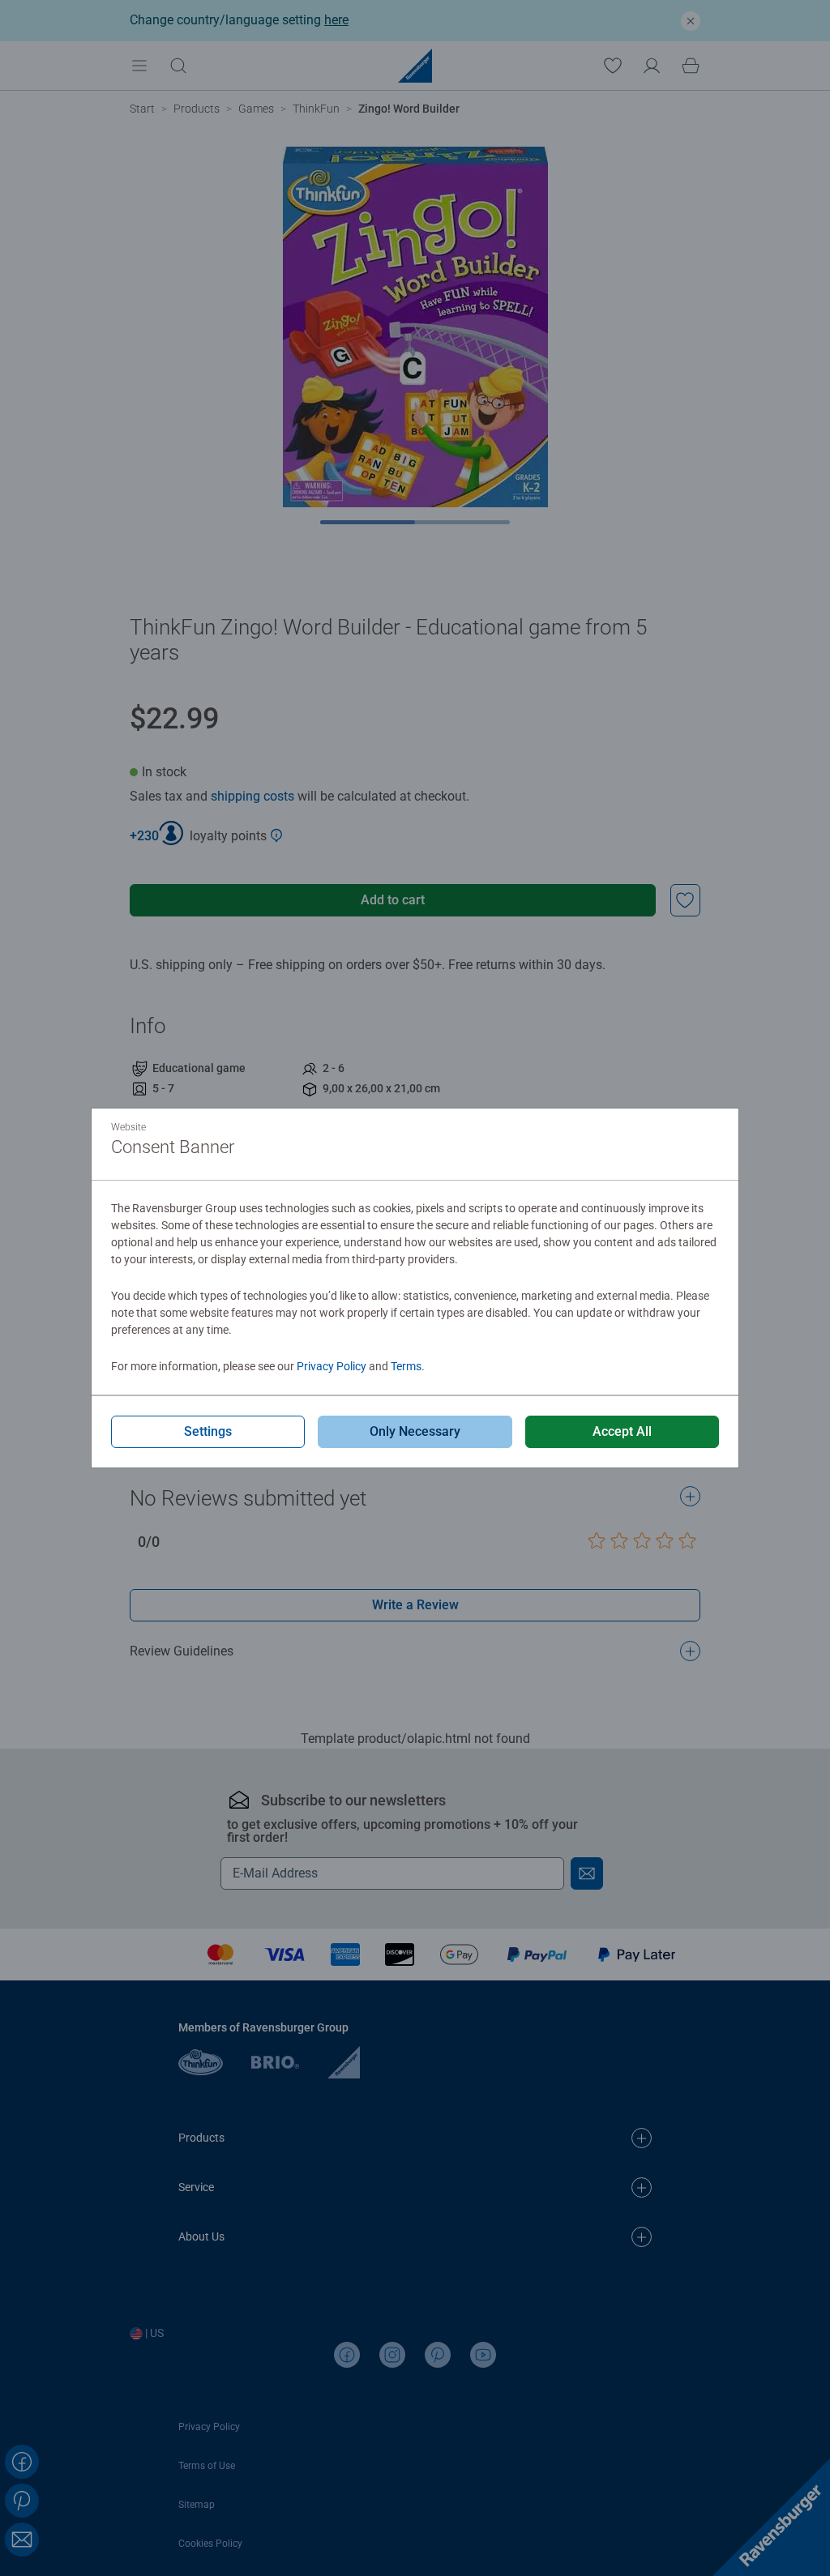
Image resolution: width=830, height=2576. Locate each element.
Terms (406, 1366)
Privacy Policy (332, 1366)
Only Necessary (415, 1431)
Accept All (622, 1431)
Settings (208, 1431)
